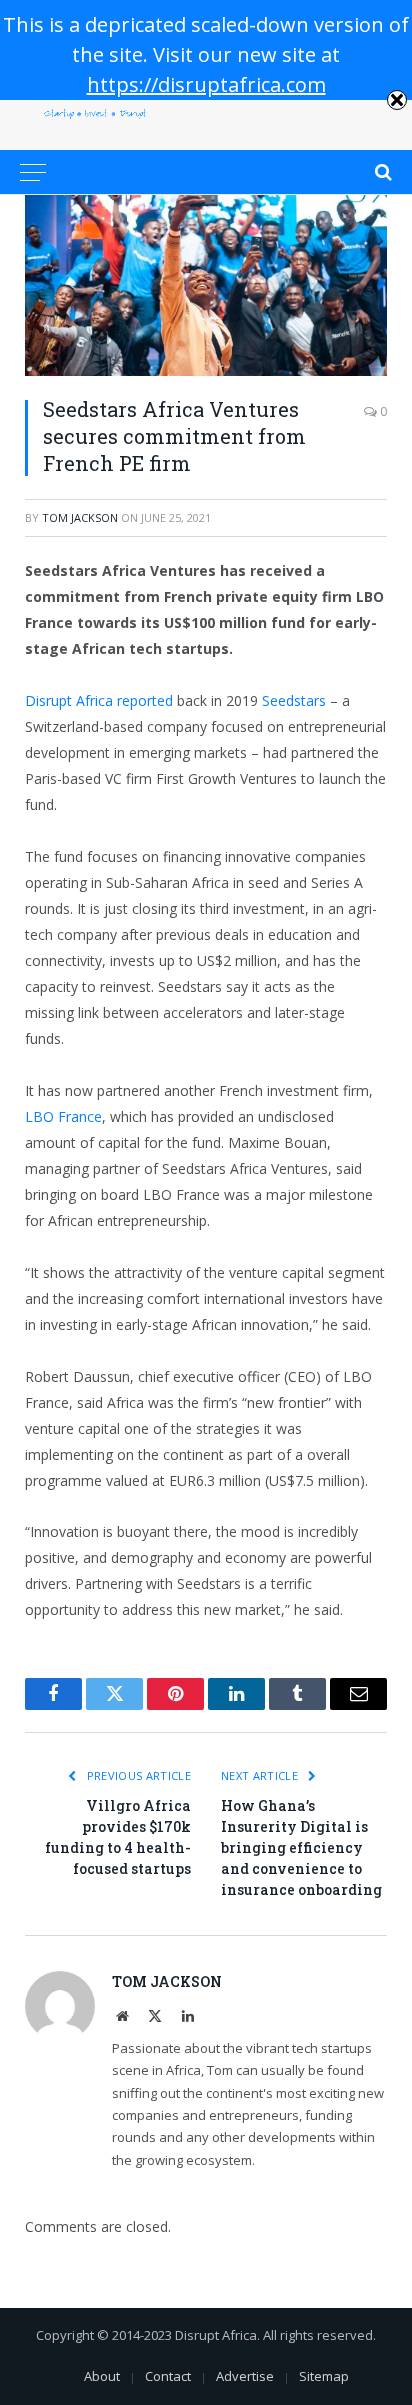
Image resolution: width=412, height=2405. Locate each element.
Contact (168, 2376)
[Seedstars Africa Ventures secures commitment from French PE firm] (206, 285)
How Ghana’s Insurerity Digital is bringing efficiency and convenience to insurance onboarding (301, 1847)
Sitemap (324, 2376)
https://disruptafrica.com (206, 84)
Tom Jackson (80, 517)
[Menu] (33, 172)
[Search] (381, 172)
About (102, 2376)
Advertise (245, 2376)
